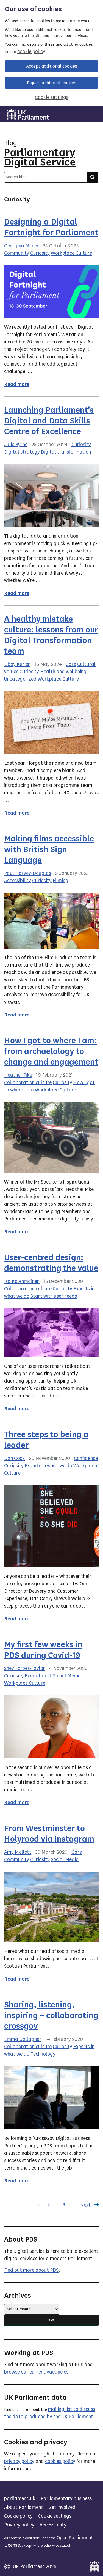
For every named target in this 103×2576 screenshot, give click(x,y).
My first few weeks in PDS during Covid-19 (43, 1650)
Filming (61, 881)
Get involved (62, 2507)
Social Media (67, 1676)
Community (17, 253)
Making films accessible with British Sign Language (49, 849)
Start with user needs (54, 1296)
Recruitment (38, 1676)
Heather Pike (18, 1075)
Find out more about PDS (31, 2270)
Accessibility (18, 881)
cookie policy (31, 51)
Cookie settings (52, 97)
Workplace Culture (71, 253)
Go (52, 2320)
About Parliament (24, 2507)
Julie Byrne (16, 445)
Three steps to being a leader (46, 1440)
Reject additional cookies (52, 83)
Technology (43, 2054)
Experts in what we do (48, 1466)
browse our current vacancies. (37, 2372)
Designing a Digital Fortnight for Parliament (51, 227)
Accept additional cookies (52, 66)
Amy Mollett (18, 1852)
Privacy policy (19, 2525)
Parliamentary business (66, 2498)
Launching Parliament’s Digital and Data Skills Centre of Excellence (49, 421)
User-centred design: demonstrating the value (51, 1263)
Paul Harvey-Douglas (28, 873)
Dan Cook (15, 1458)
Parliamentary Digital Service (40, 157)
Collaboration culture (28, 1082)
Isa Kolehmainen (22, 1281)
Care (71, 664)
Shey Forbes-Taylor (25, 1668)
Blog (11, 143)
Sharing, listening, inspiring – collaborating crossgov (51, 2015)
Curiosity (40, 253)
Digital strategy (22, 452)
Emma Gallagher (23, 2039)
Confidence (86, 1458)
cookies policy (60, 2461)
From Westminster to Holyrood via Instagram (49, 1834)
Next (85, 2205)
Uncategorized (20, 679)
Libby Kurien (17, 664)
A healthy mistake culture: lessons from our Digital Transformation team (51, 635)
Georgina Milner (21, 246)
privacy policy (19, 2461)
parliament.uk (20, 2498)
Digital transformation (66, 452)
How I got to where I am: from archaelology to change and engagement (51, 1051)
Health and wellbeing (63, 672)
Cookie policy (18, 2516)
